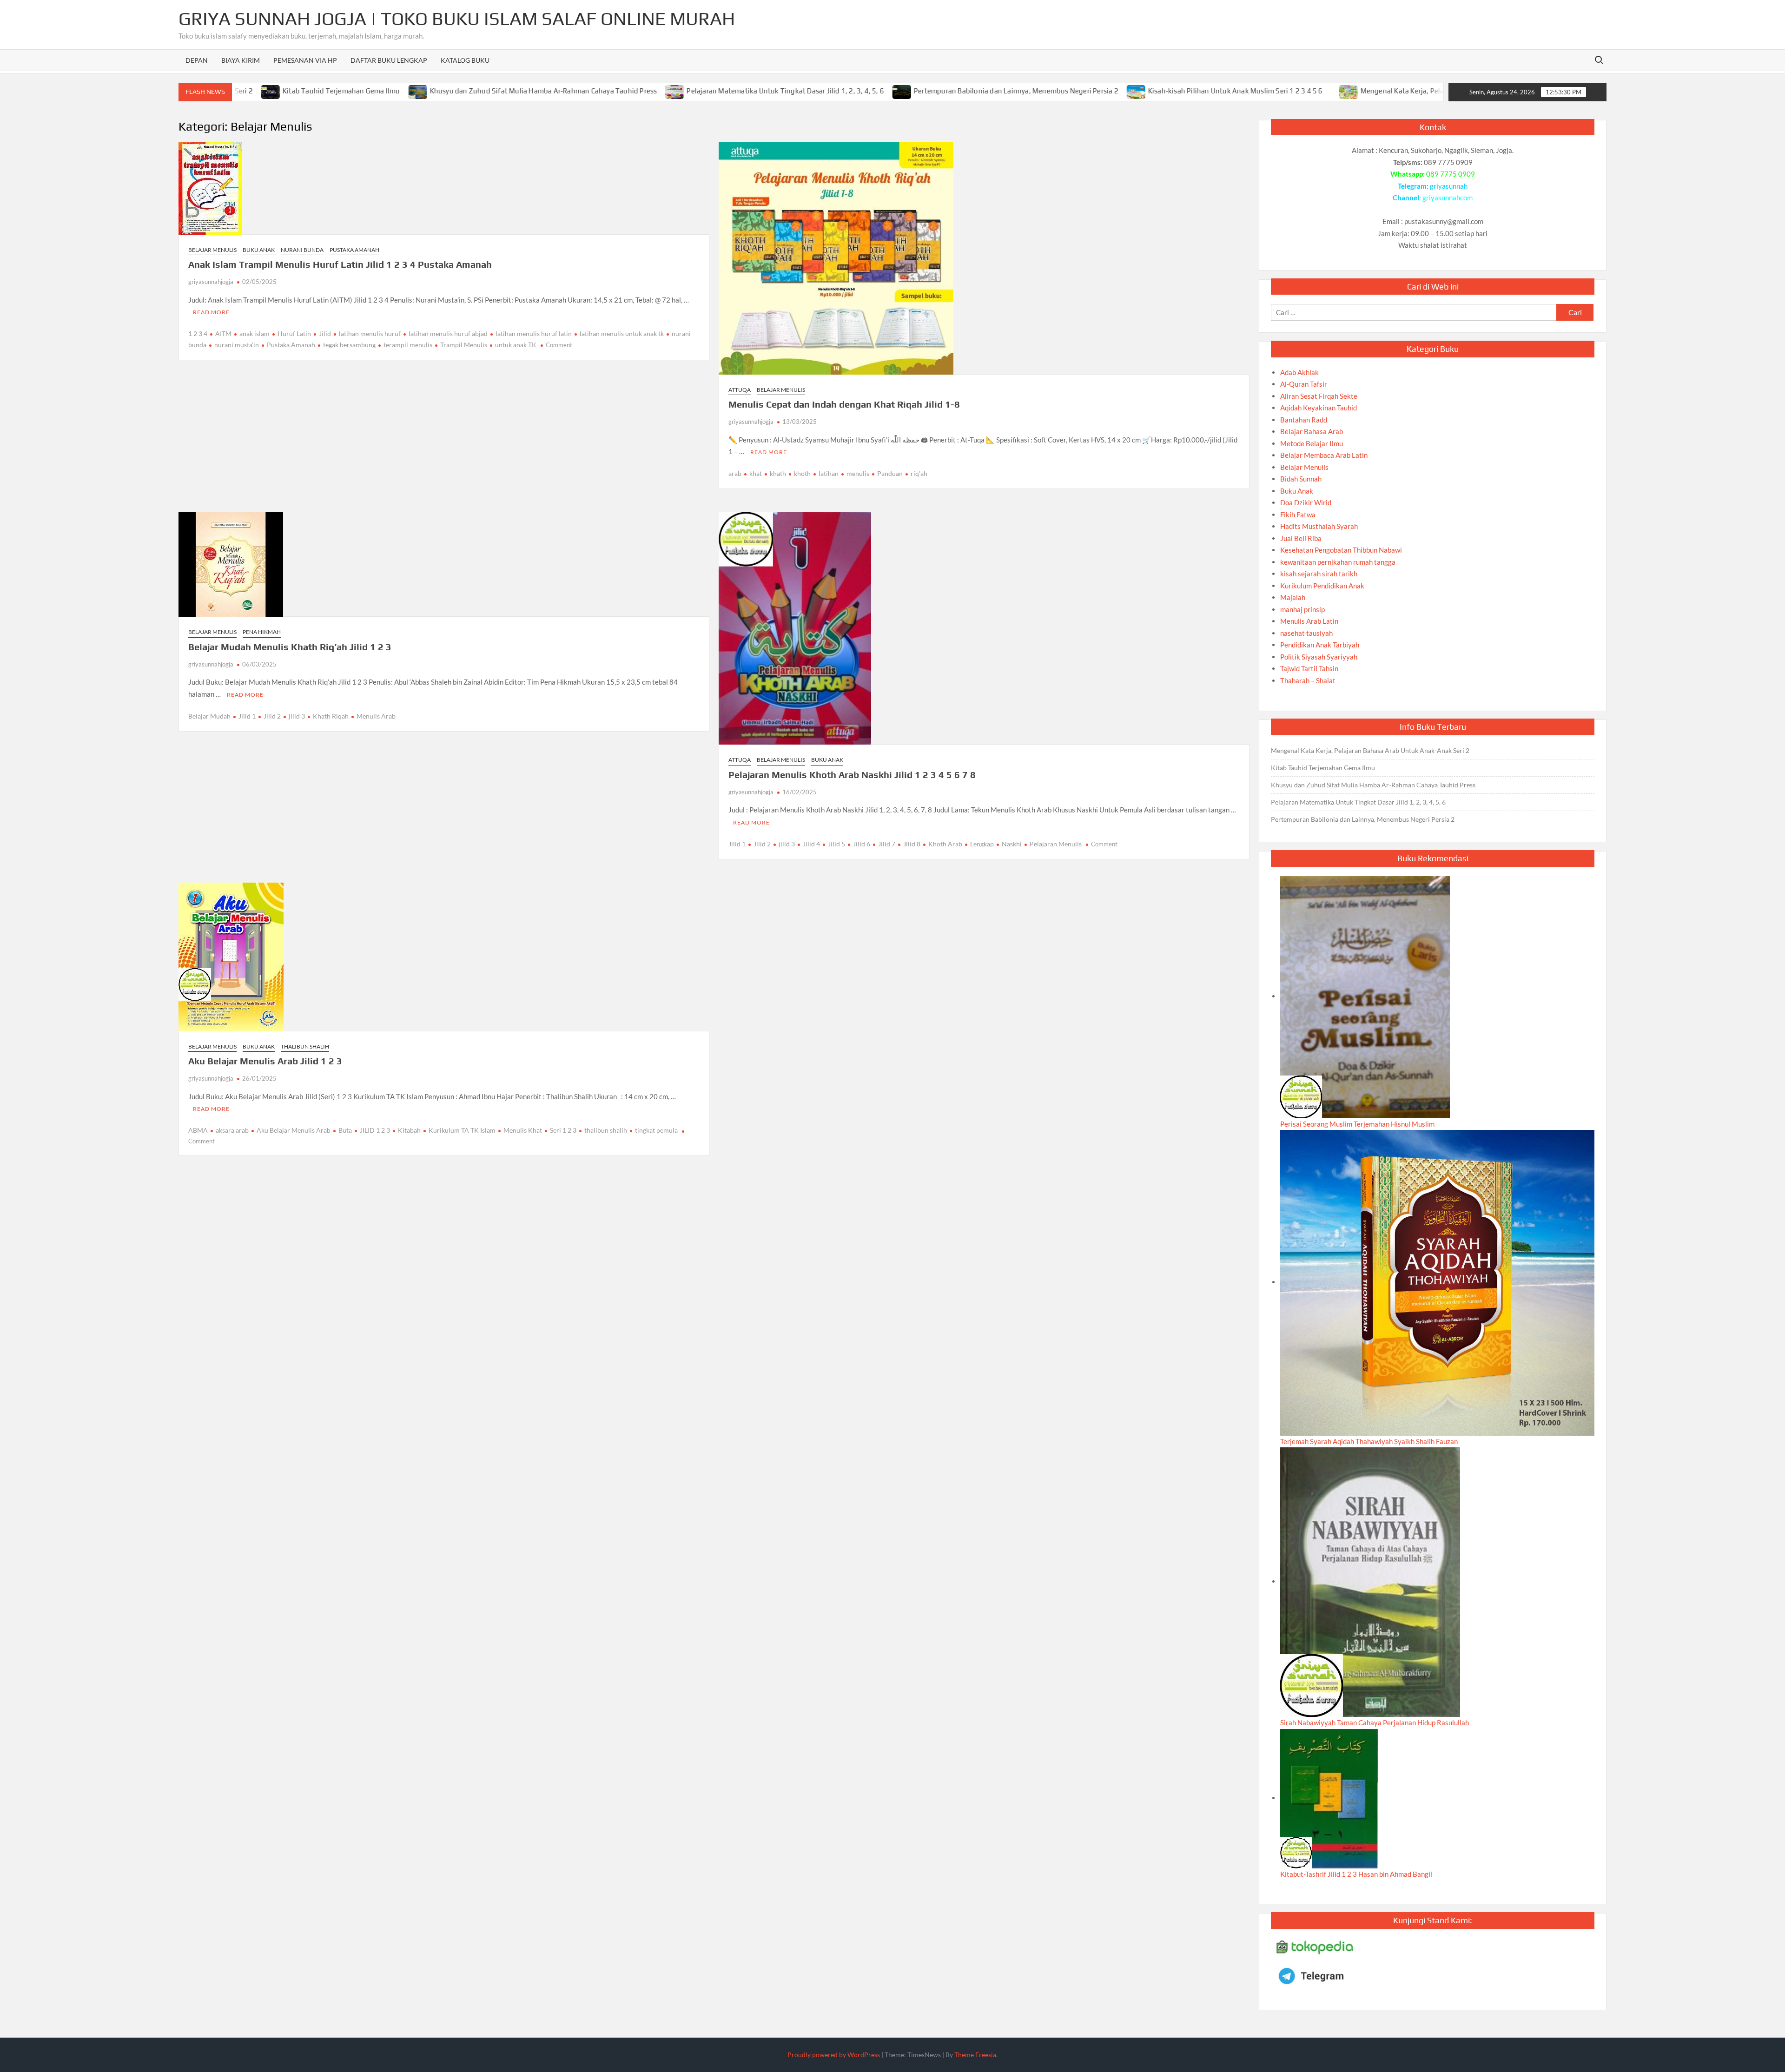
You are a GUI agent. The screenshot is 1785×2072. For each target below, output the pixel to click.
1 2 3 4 (198, 333)
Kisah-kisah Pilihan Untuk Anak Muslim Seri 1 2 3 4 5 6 (1145, 91)
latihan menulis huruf (370, 333)
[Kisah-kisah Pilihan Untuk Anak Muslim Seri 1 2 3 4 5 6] (1046, 91)
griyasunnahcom (1448, 198)
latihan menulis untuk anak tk (622, 333)
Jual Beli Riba (1301, 538)
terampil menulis (408, 345)
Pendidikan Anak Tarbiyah (1320, 645)
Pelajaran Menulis (1056, 844)
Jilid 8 (912, 844)
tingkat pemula (656, 1130)
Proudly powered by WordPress (834, 2055)
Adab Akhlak (1299, 372)
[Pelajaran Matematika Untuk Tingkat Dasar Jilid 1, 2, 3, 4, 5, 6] (585, 91)
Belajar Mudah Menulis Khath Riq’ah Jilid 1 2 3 (290, 647)
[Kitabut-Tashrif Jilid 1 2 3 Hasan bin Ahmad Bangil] (1329, 1798)
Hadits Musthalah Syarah (1319, 526)
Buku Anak (259, 250)
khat (756, 473)
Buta (345, 1130)
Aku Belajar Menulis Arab (294, 1130)
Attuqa (740, 390)
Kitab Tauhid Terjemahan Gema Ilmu (251, 91)
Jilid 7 (887, 844)
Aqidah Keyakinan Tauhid (1319, 408)
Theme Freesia (975, 2055)
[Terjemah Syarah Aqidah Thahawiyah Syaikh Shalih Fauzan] (1437, 1282)
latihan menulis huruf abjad (448, 333)
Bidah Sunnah (1301, 479)
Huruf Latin (294, 333)
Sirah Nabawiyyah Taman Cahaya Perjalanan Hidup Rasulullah (1375, 1722)
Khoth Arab (945, 844)
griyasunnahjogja (211, 282)
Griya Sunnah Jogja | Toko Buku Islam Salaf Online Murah (457, 19)
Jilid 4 (811, 844)
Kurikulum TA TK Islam (462, 1130)
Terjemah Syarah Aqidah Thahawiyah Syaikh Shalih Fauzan (1369, 1441)
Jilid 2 (272, 716)
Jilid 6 (862, 844)
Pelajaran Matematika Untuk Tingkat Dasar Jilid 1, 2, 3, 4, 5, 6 (695, 91)
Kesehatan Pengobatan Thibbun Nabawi (1341, 550)
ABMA (198, 1130)
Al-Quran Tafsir (1304, 384)
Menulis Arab (376, 716)
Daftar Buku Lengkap (389, 60)
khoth (802, 473)
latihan (829, 473)
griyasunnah (1449, 186)
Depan (197, 60)
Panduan (890, 473)
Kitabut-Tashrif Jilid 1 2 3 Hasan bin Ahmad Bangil (1356, 1874)
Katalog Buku (465, 60)
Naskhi (1012, 844)
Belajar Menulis (212, 250)
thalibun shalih (606, 1130)
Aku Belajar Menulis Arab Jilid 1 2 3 (265, 1061)
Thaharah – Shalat (1308, 680)
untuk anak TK (516, 345)
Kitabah (409, 1130)
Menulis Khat (523, 1130)
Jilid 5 (836, 844)
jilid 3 (297, 716)
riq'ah (919, 473)
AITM (223, 333)
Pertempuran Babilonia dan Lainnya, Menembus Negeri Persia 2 (926, 91)
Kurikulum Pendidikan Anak (1322, 586)
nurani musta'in (237, 345)
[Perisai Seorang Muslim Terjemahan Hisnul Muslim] (1365, 996)
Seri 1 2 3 (563, 1130)
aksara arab (232, 1130)
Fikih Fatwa (1298, 515)
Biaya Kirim (241, 60)
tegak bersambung (349, 345)
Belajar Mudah (209, 716)
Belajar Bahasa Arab (1312, 431)
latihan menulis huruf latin (534, 333)
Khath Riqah (331, 716)
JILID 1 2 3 (375, 1130)
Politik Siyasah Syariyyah (1319, 657)
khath (778, 473)
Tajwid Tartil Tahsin (1309, 668)
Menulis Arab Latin (1309, 621)
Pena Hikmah (262, 632)
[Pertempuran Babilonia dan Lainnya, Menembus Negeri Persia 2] (812, 91)
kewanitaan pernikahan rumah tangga (1338, 562)
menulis (858, 473)
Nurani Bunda (302, 250)
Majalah (1293, 597)
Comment (559, 345)
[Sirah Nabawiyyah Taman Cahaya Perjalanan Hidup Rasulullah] (1370, 1581)
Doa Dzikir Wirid (1306, 502)
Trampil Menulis (464, 345)
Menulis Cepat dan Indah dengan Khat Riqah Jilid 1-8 (844, 404)
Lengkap (982, 844)
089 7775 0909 (1451, 174)
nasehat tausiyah (1306, 633)
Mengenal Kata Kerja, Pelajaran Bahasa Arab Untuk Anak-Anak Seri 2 (1380, 91)
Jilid (325, 333)
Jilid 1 (247, 716)
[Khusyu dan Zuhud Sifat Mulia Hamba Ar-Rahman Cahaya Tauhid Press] (328, 91)
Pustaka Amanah (354, 250)
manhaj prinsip (1302, 609)
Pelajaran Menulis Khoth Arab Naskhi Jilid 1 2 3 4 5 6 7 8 (852, 775)
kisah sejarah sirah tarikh (1319, 574)
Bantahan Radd (1304, 420)
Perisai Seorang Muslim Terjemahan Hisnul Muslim (1357, 1124)
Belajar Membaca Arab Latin (1324, 455)
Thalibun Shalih (305, 1046)
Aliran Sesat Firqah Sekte (1319, 396)
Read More (211, 312)
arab (735, 473)
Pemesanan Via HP (305, 60)
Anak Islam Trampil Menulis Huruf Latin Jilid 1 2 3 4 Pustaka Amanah (340, 264)
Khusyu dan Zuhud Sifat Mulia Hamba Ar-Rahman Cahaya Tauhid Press (453, 91)
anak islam (255, 333)
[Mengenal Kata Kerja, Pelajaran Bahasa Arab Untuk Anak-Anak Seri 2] (1259, 91)
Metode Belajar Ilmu (1312, 443)
